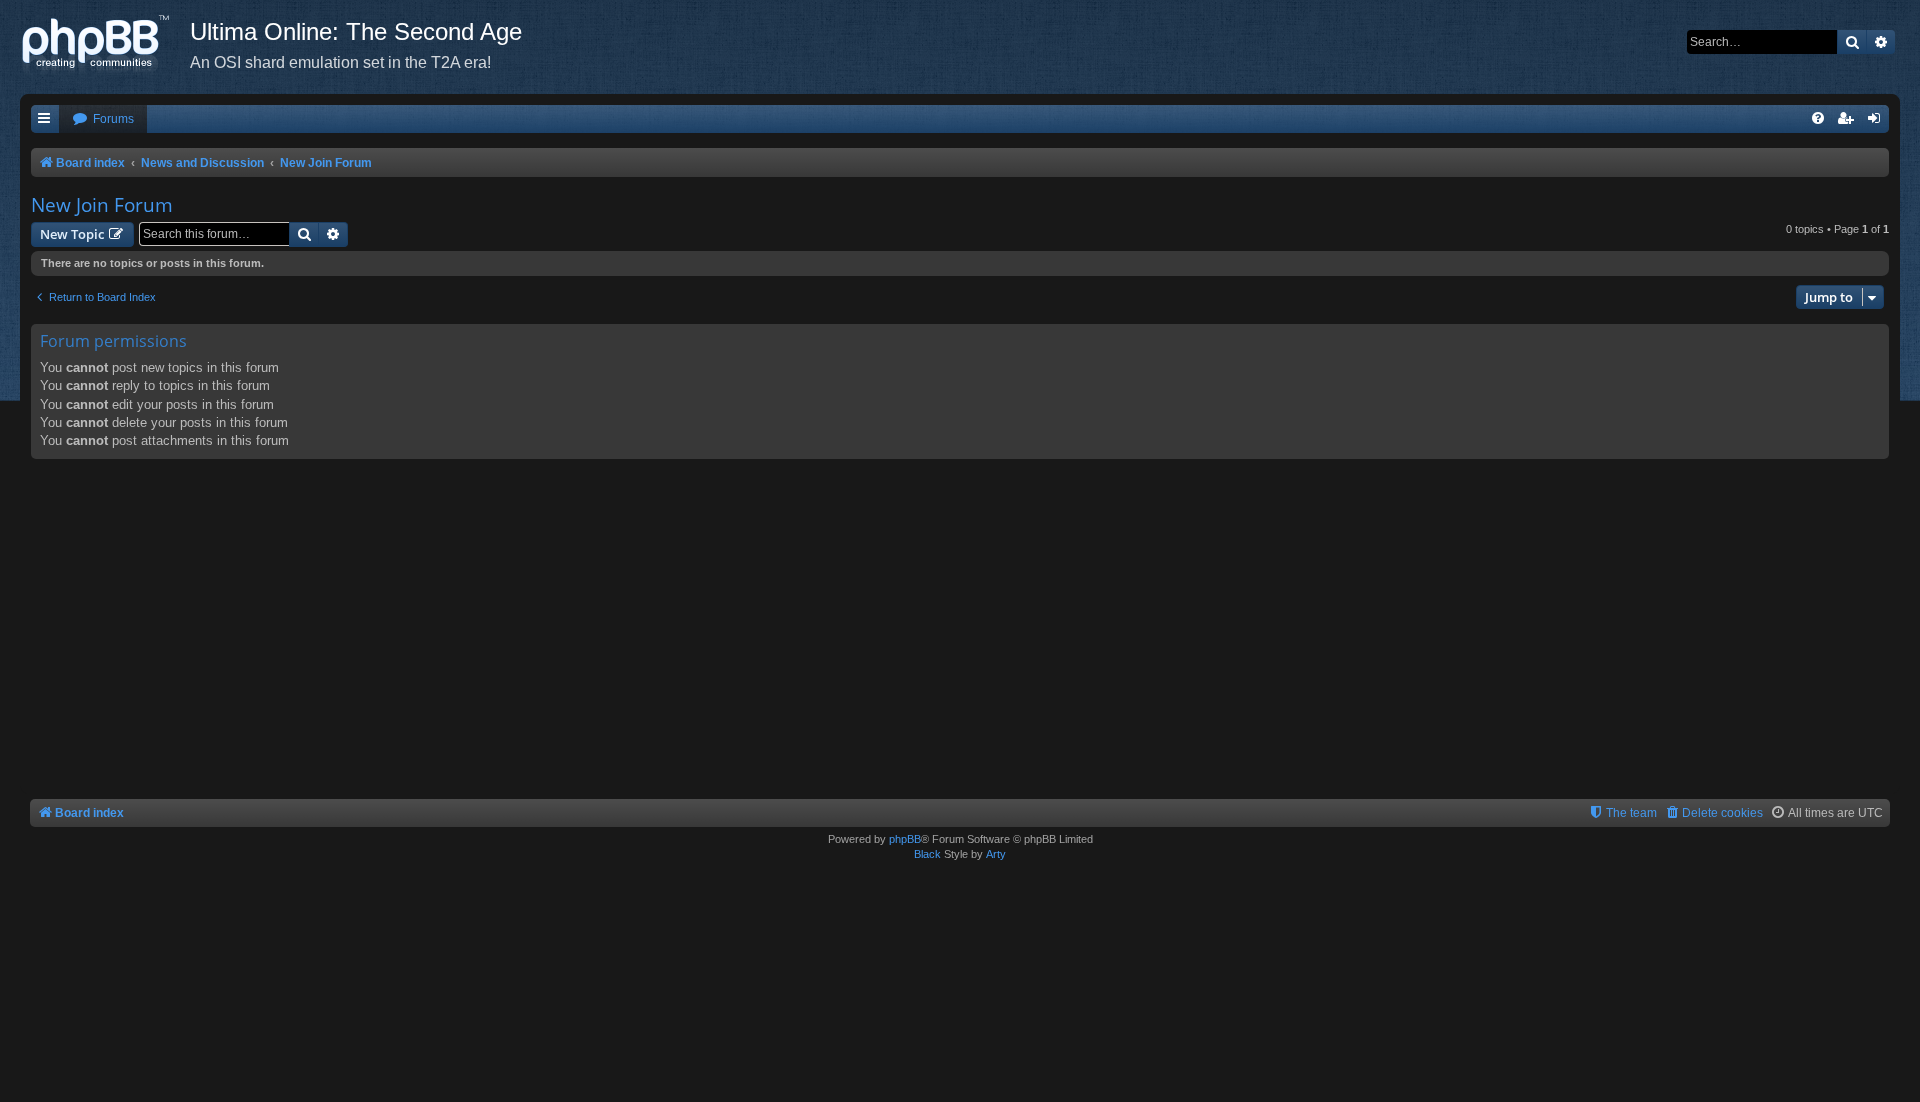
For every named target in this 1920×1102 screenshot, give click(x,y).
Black (927, 854)
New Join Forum (102, 205)
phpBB (905, 839)
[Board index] (105, 45)
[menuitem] (103, 119)
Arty (996, 854)
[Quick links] (45, 119)
